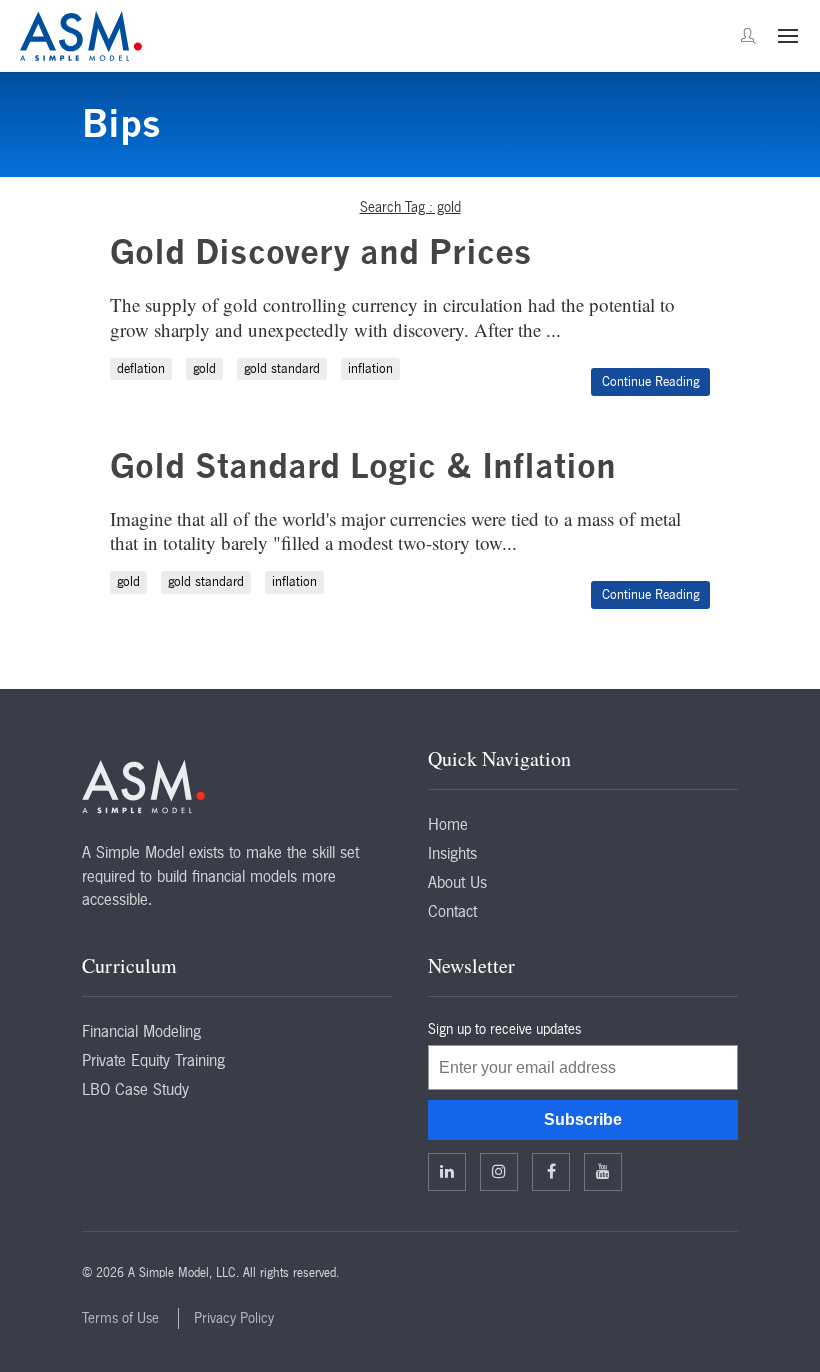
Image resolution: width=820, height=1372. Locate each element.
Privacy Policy (234, 1318)
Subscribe (583, 1119)
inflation (370, 368)
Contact (452, 911)
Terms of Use (120, 1318)
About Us (457, 882)
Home (448, 824)
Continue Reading (650, 381)
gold (204, 368)
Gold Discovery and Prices (321, 251)
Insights (452, 853)
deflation (141, 368)
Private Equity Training (153, 1060)
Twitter (499, 1172)
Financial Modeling (141, 1031)
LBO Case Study (135, 1089)
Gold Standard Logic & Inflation (363, 465)
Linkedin (447, 1172)
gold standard (282, 368)
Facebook (551, 1172)
